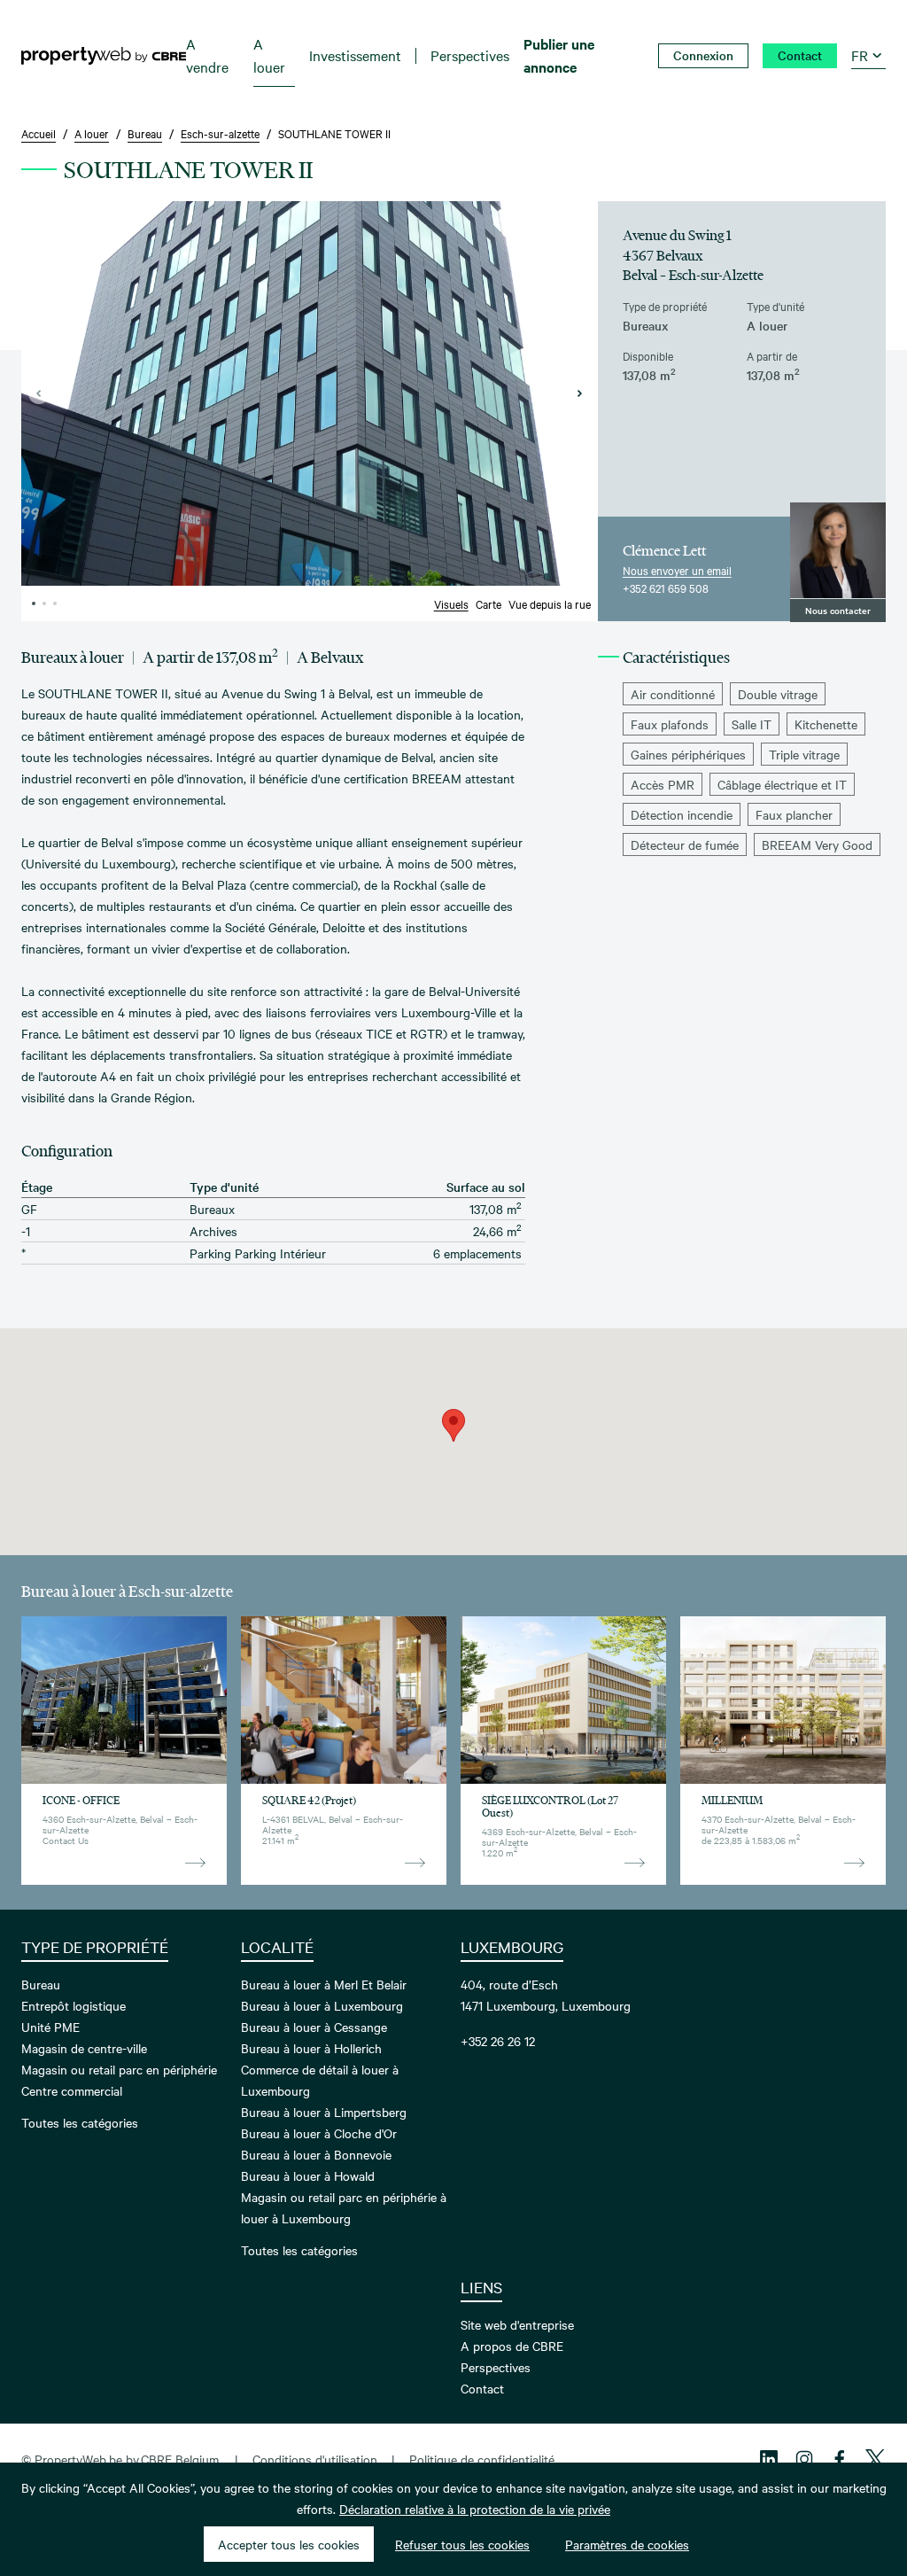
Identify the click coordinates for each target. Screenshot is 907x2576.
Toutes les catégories (80, 2122)
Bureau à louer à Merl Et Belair (324, 1984)
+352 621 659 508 (666, 588)
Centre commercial (72, 2090)
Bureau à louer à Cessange (314, 2027)
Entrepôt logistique (74, 2005)
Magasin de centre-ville (84, 2048)
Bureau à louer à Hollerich (311, 2048)
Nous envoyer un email (677, 570)
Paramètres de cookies (627, 2544)
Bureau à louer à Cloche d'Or (319, 2133)
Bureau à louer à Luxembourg (322, 2005)
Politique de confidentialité (482, 2459)
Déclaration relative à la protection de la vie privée (475, 2509)
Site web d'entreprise (517, 2324)
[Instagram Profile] (804, 2459)
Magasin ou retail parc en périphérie (119, 2069)
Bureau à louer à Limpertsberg (324, 2112)
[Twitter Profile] (875, 2459)
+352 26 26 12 (498, 2041)
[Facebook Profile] (840, 2459)
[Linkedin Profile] (769, 2459)
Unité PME (50, 2027)
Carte (488, 603)
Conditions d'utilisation (315, 2459)
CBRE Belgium (180, 2459)
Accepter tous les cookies (289, 2544)
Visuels (451, 603)
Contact (482, 2388)
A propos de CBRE (512, 2346)
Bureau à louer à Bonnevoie (316, 2154)
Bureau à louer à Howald (308, 2175)
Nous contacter (838, 610)
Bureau (41, 1984)
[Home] (104, 56)
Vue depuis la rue (550, 603)
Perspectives (496, 2367)
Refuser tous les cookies (462, 2544)
